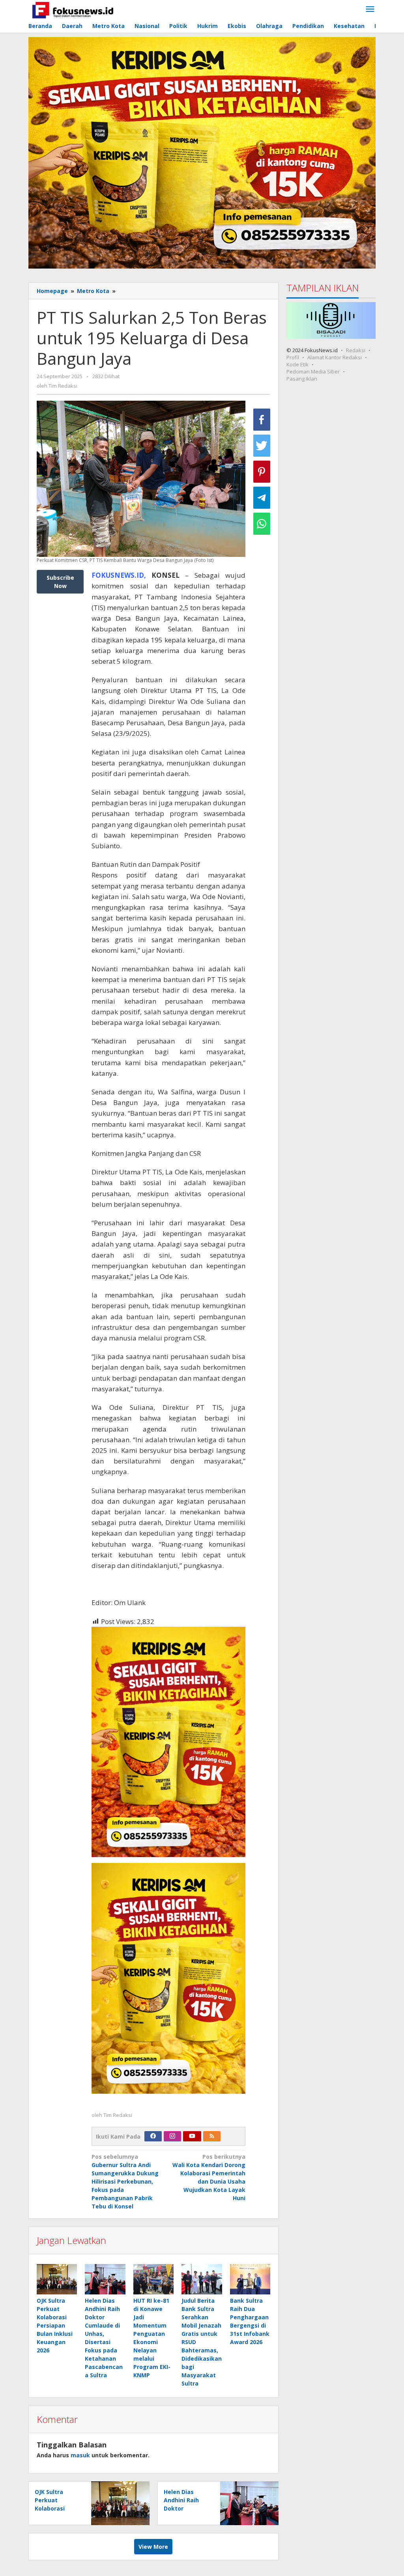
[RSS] (212, 2136)
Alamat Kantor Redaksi (335, 357)
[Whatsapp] (262, 524)
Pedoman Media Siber (313, 371)
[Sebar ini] (262, 420)
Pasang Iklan (302, 379)
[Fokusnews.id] (73, 9)
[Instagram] (172, 2136)
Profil (293, 357)
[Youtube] (192, 2136)
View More (153, 2547)
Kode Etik (297, 364)
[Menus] (370, 9)
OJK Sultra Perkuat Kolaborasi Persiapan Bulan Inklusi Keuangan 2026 (55, 2325)
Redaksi (356, 350)
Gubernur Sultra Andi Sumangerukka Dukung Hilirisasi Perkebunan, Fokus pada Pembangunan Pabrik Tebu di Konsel (125, 2181)
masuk (80, 2455)
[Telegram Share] (262, 498)
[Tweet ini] (262, 446)
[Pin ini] (262, 472)
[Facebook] (153, 2136)
